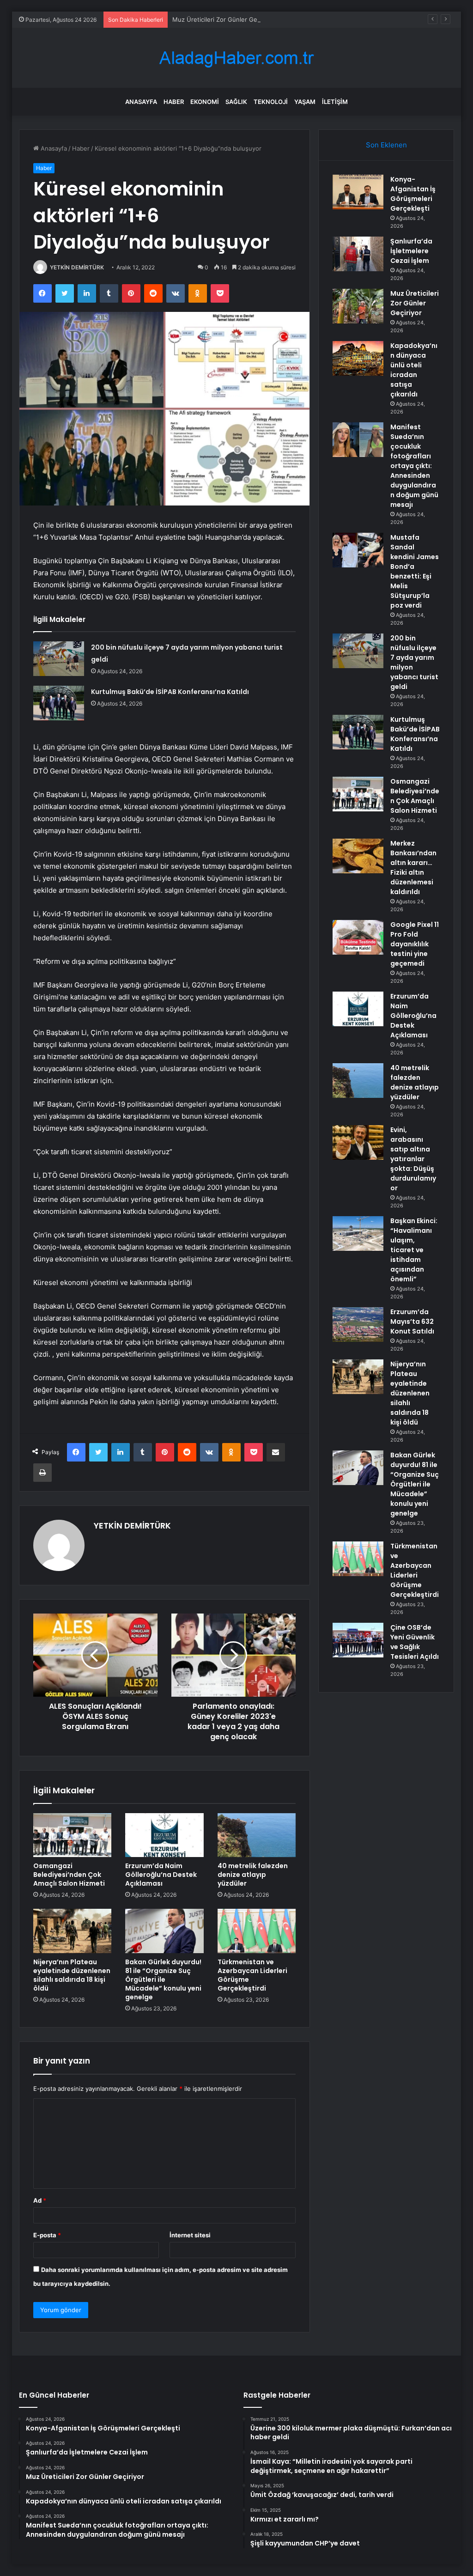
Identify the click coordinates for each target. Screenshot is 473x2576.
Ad (40, 2200)
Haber (174, 102)
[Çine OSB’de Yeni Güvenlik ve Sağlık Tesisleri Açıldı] (358, 1640)
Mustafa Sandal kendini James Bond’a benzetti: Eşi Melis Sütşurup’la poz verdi (415, 571)
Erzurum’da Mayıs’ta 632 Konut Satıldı (412, 1321)
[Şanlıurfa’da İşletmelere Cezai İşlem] (358, 254)
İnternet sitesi (190, 2235)
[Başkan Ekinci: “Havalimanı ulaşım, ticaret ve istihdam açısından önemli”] (358, 1233)
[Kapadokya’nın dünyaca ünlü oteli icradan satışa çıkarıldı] (358, 358)
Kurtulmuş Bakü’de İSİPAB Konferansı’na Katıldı (170, 692)
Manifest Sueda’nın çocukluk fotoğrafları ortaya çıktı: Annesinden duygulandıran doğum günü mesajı (414, 466)
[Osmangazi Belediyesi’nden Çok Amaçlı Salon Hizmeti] (73, 1835)
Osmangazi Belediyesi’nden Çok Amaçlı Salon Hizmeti (69, 1875)
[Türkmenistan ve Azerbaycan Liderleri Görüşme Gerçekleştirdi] (257, 1931)
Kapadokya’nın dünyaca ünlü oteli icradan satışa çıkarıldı (414, 370)
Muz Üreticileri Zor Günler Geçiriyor (224, 19)
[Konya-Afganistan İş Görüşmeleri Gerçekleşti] (358, 192)
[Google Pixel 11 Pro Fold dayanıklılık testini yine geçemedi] (358, 937)
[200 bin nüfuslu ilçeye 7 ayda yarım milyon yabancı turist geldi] (59, 659)
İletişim (335, 102)
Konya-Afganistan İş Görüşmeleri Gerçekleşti (413, 194)
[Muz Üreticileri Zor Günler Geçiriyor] (358, 306)
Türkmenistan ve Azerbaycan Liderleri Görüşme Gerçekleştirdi (252, 1975)
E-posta (47, 2235)
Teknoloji (271, 102)
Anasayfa (141, 102)
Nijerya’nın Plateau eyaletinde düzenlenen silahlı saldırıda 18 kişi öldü (72, 1975)
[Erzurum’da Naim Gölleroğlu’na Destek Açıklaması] (164, 1835)
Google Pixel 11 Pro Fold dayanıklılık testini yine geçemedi (415, 944)
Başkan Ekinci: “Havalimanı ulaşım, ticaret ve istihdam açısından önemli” (414, 1250)
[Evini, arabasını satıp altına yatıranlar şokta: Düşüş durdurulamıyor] (358, 1142)
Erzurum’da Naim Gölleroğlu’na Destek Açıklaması (161, 1875)
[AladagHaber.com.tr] (236, 58)
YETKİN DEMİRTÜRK (77, 267)
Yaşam (305, 102)
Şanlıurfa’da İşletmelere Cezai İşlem (411, 251)
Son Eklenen (386, 145)
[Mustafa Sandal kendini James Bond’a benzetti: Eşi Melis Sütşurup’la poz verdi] (358, 550)
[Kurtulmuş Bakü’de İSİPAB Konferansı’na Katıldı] (59, 703)
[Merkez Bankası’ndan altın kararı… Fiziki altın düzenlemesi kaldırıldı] (358, 856)
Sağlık (236, 102)
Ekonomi (205, 102)
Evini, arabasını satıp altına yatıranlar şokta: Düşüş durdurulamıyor (413, 1159)
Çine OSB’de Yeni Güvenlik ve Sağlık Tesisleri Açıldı (415, 1642)
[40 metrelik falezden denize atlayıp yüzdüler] (257, 1835)
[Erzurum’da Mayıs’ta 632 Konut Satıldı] (358, 1325)
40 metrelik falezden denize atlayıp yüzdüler (253, 1875)
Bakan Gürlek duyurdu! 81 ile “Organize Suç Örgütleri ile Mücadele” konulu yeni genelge (163, 1979)
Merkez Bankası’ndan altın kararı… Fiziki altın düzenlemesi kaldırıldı (413, 868)
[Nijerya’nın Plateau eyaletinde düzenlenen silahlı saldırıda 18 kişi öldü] (73, 1931)
